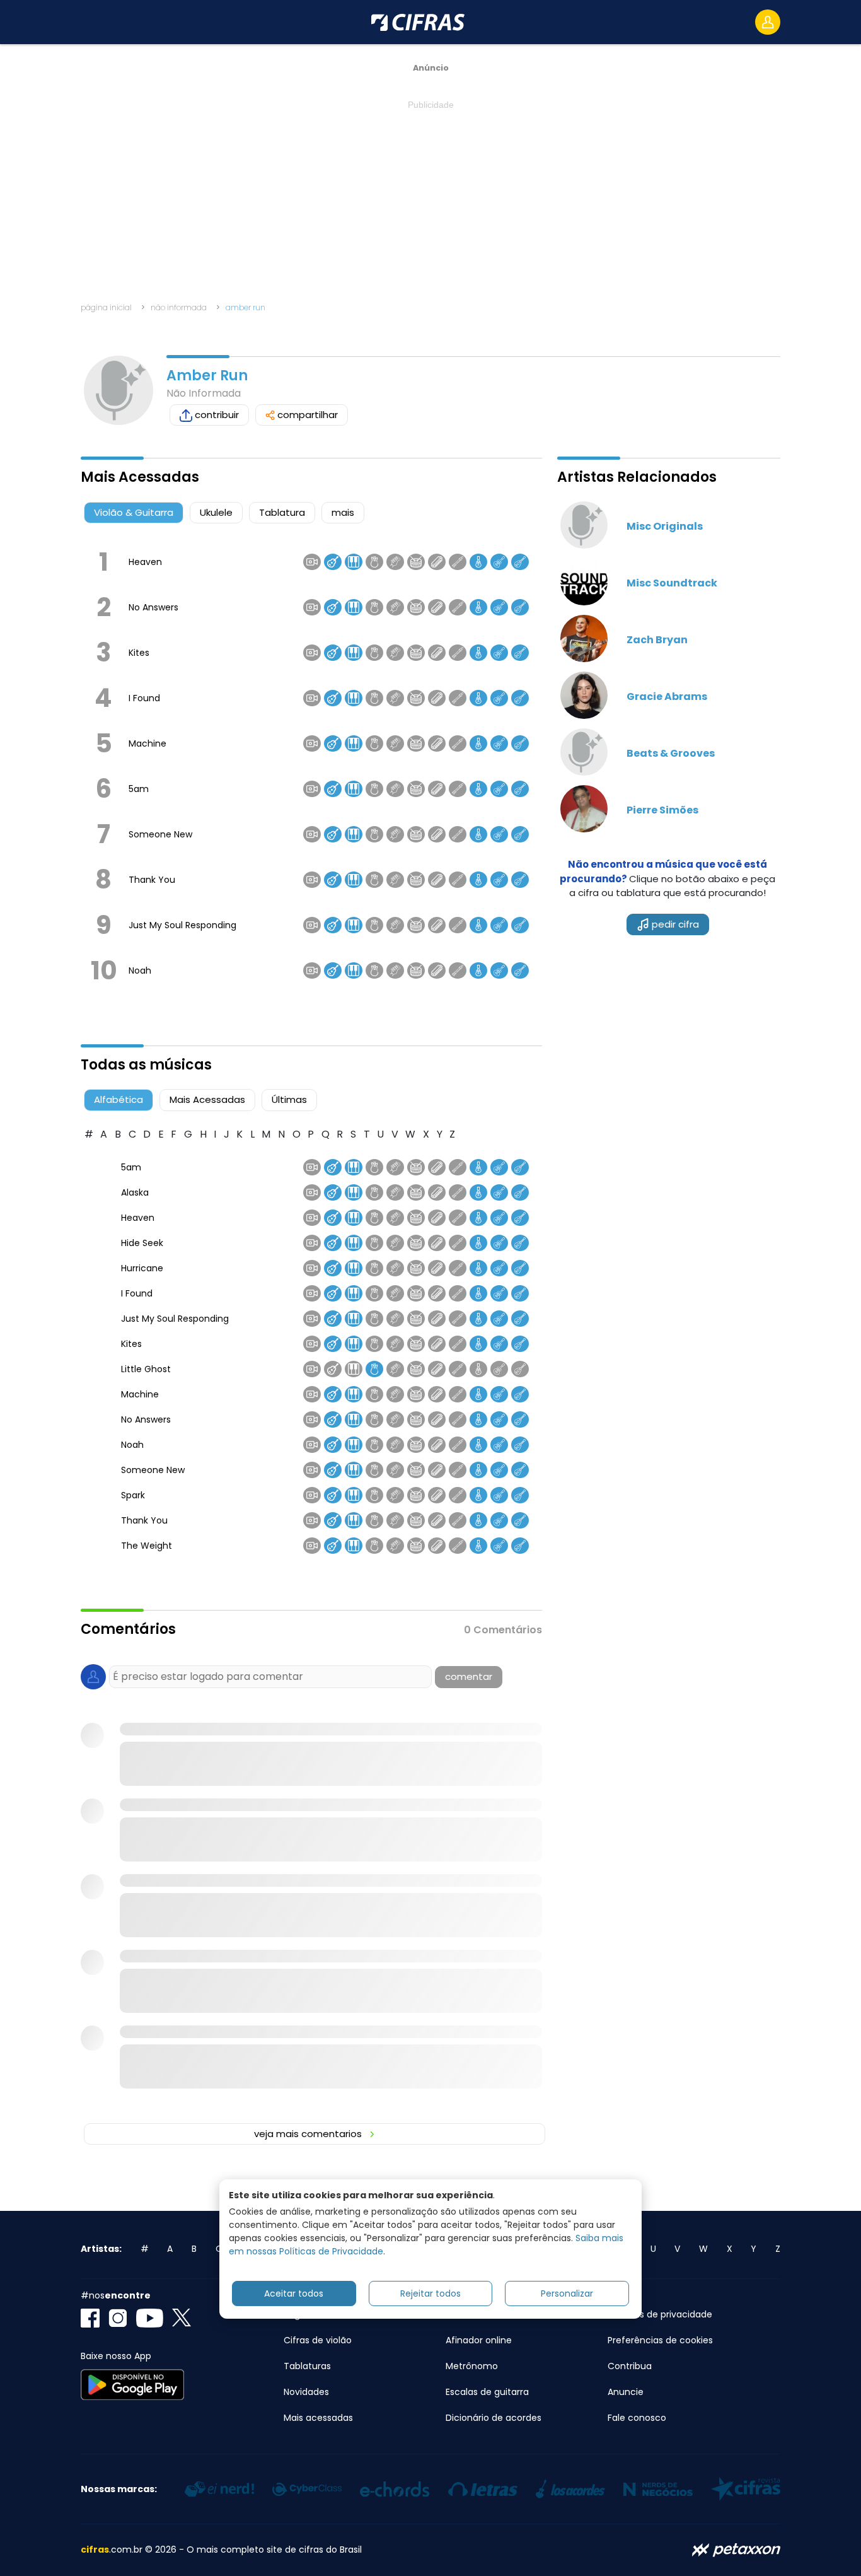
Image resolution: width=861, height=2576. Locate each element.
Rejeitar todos (430, 2293)
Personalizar (567, 2293)
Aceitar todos (294, 2293)
